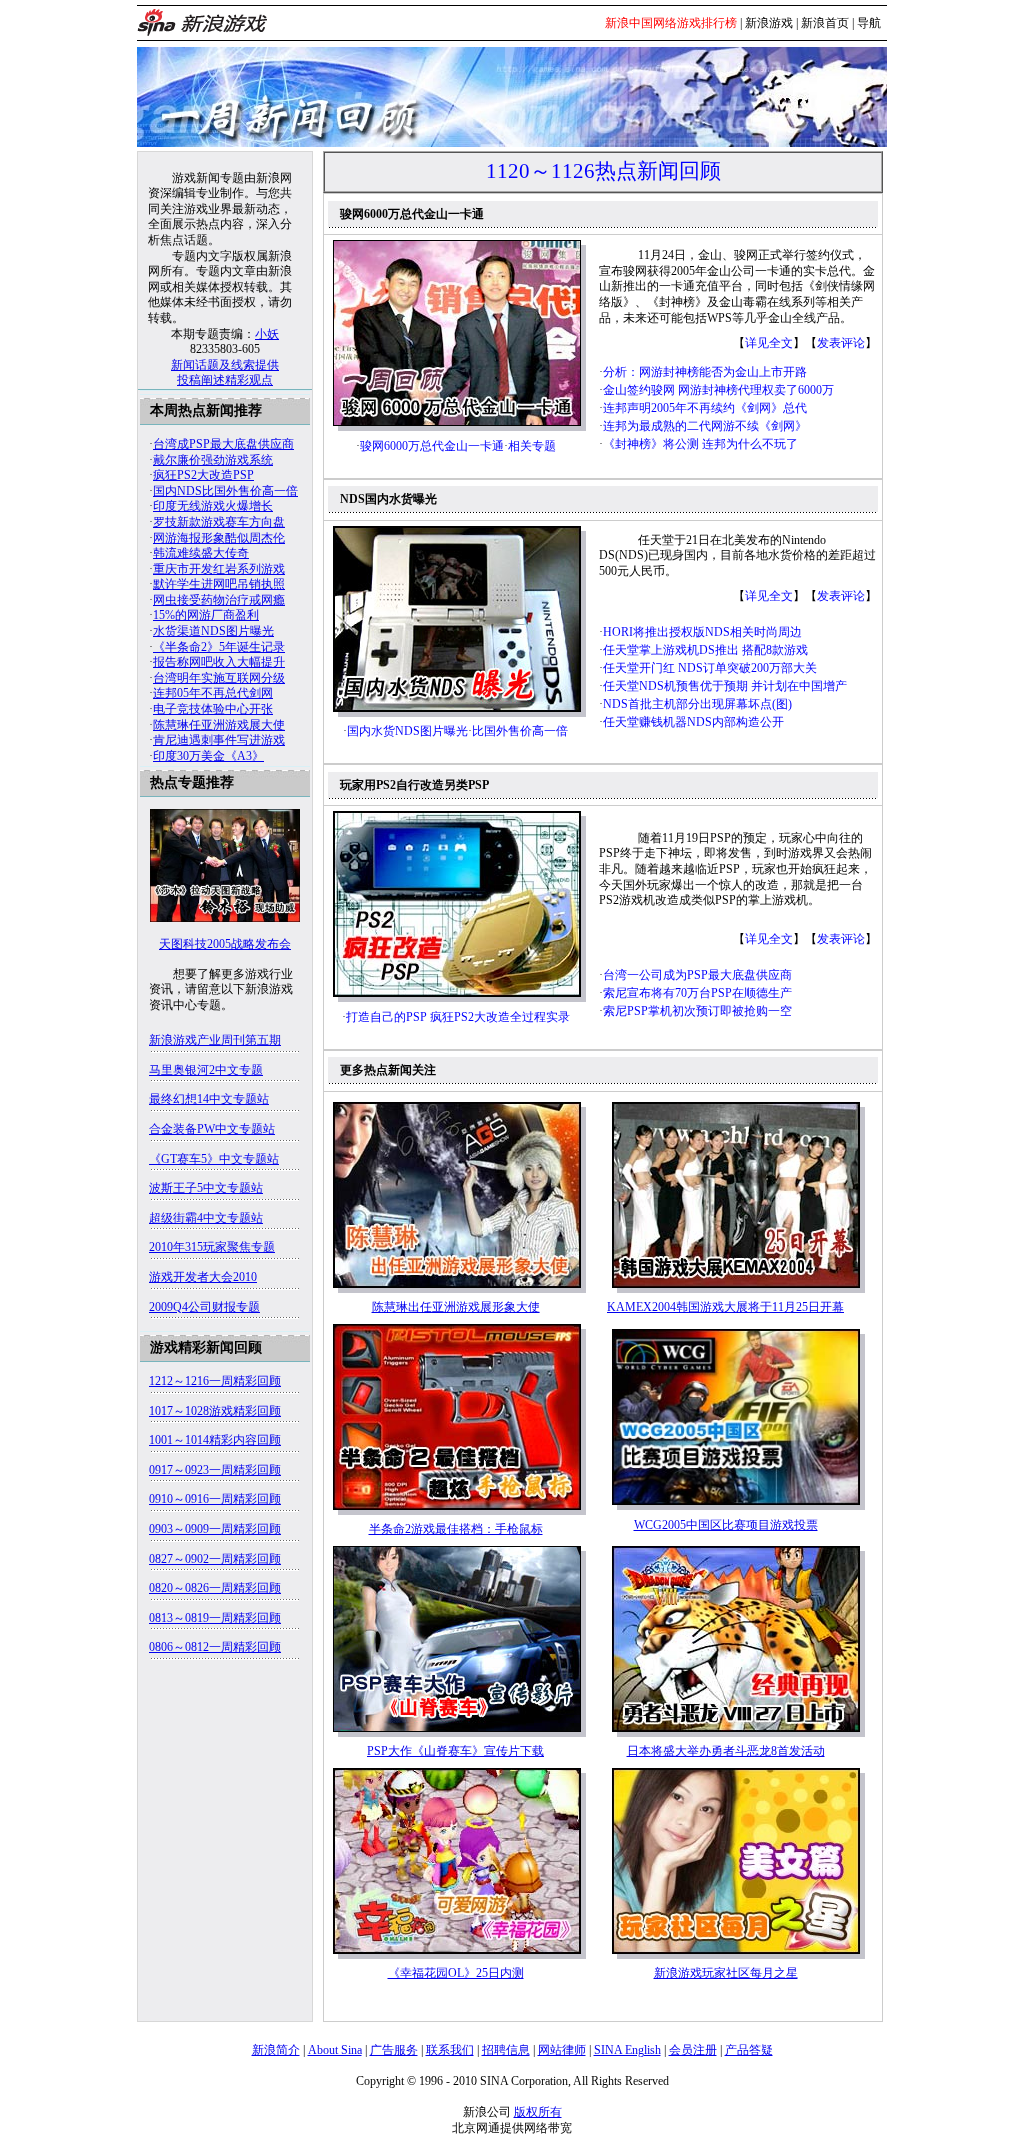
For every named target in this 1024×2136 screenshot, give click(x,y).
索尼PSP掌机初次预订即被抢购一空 (697, 1011)
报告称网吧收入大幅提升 (219, 662)
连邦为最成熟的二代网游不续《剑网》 (705, 426)
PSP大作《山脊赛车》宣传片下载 (455, 1751)
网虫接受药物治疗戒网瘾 (219, 600)
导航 (869, 23)
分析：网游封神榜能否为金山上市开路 (705, 372)
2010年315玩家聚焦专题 (212, 1247)
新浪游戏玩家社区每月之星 (726, 1973)
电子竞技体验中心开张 (213, 709)
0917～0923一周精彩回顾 (215, 1470)
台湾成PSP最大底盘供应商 (223, 444)
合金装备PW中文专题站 (212, 1129)
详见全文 (769, 343)
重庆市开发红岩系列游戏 (219, 569)
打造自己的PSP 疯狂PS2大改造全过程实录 (458, 1017)
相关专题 (532, 446)
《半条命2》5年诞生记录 (219, 647)
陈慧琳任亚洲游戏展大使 (219, 725)
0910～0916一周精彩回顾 (215, 1499)
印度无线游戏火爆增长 (213, 506)
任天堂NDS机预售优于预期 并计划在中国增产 (725, 686)
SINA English (627, 2050)
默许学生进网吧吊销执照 (219, 584)
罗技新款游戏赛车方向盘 (219, 522)
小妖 (267, 334)
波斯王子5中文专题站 (206, 1188)
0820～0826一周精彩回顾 (215, 1588)
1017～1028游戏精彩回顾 (215, 1411)
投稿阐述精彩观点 (225, 380)
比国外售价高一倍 (520, 731)
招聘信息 (506, 2050)
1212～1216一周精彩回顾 (215, 1381)
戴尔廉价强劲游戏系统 (213, 460)
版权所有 (538, 2112)
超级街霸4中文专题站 (206, 1218)
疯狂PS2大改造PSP (203, 475)
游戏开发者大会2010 (203, 1277)
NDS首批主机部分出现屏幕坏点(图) (697, 704)
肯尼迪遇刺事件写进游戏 (219, 740)
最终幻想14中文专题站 (209, 1099)
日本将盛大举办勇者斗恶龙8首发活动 (726, 1751)
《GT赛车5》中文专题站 (214, 1159)
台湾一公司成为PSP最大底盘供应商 (697, 975)
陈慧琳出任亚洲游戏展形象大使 (456, 1307)
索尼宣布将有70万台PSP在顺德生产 (697, 993)
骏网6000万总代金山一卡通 (432, 446)
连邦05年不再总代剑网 (213, 693)
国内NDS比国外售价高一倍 (225, 491)
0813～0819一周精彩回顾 (215, 1618)
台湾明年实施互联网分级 (219, 678)
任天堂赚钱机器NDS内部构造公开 (693, 722)
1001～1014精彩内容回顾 (215, 1440)
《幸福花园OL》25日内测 (456, 1973)
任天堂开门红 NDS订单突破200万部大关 (710, 668)
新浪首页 (825, 23)
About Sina (335, 2050)
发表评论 (841, 343)
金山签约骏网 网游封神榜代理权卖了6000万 (718, 390)
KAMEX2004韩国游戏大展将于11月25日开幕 (725, 1307)
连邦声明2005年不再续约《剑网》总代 (705, 408)
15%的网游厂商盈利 (206, 615)
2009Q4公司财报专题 (204, 1307)
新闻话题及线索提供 (225, 365)
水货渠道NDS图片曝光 (213, 631)
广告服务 (394, 2050)
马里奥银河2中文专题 (206, 1070)
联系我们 (450, 2050)
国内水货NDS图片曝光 (407, 731)
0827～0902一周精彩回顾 (215, 1559)
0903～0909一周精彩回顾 (215, 1529)
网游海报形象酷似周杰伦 (219, 538)
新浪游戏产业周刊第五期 (215, 1040)
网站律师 (562, 2050)
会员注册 (693, 2050)
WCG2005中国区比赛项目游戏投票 (726, 1525)
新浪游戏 (769, 23)
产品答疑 (749, 2050)
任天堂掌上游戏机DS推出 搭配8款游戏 (705, 650)
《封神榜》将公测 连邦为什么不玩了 (700, 444)
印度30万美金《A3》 (208, 756)
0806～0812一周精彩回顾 (215, 1647)
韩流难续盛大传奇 (201, 553)
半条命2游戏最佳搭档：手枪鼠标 (456, 1529)
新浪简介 (276, 2050)
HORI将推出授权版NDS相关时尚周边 (702, 632)
